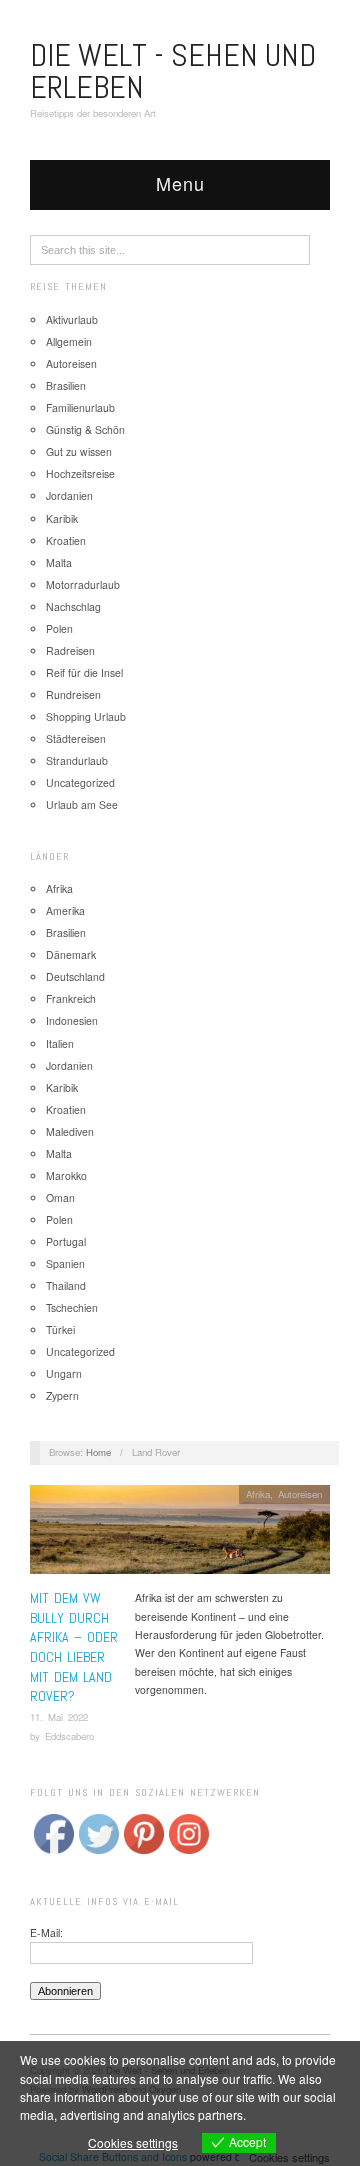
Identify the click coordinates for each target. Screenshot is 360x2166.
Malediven (70, 1131)
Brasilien (66, 385)
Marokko (66, 1175)
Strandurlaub (77, 760)
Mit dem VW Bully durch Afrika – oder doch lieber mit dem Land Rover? (74, 1647)
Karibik (62, 518)
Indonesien (72, 1020)
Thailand (66, 1285)
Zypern (62, 1395)
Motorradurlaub (83, 584)
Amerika (65, 910)
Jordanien (69, 495)
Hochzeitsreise (80, 473)
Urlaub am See (82, 804)
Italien (60, 1043)
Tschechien (72, 1307)
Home (98, 1452)
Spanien (65, 1263)
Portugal (66, 1241)
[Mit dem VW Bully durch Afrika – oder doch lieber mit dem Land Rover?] (180, 1535)
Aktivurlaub (72, 319)
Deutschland (75, 976)
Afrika (59, 888)
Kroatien (66, 540)
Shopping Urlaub (86, 716)
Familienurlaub (80, 407)
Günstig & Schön (85, 429)
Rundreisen (73, 694)
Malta (59, 562)
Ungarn (64, 1373)
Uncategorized (80, 782)
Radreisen (70, 650)
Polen (59, 628)
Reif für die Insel (84, 672)
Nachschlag (73, 606)
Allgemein (69, 341)
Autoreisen (71, 363)
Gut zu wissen (79, 451)
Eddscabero (69, 1736)
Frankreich (71, 998)
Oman (60, 1197)
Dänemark (71, 954)
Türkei (60, 1329)
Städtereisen (76, 738)
